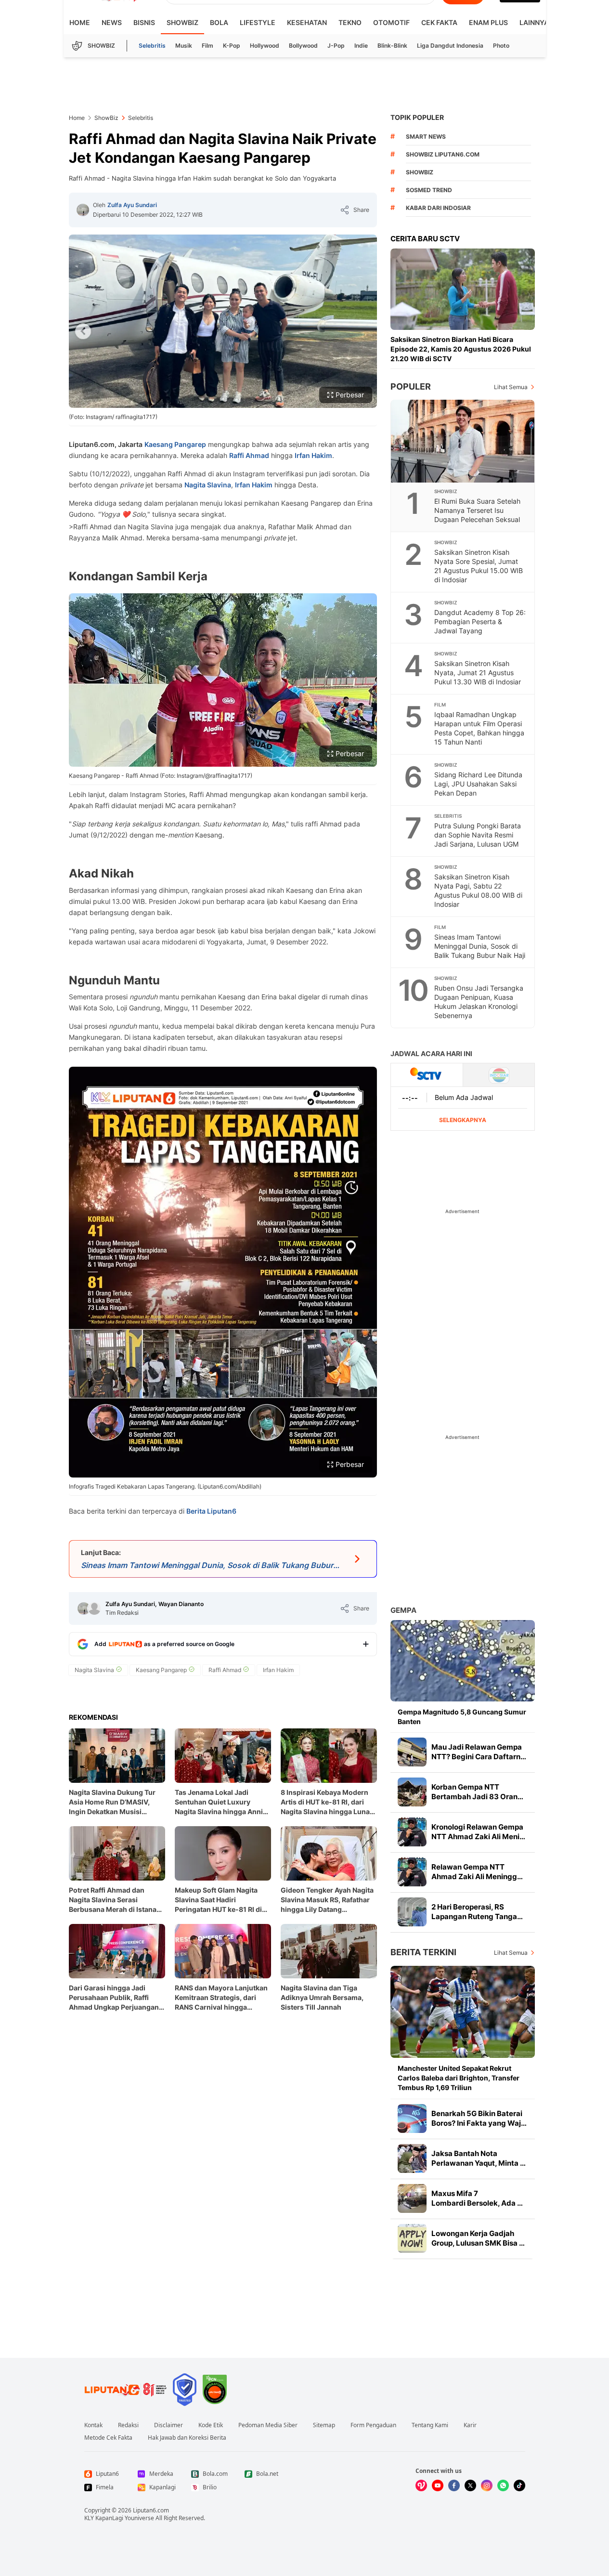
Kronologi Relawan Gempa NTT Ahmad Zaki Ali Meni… (478, 1832)
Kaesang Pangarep (175, 444)
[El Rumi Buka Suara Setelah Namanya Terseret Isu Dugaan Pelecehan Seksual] (463, 441)
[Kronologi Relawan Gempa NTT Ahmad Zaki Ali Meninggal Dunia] (412, 1832)
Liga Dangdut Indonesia (450, 46)
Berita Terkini (423, 1952)
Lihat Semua (511, 387)
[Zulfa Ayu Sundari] (83, 210)
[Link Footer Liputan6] (126, 2390)
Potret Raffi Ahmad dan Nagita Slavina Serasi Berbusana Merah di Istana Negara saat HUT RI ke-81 (113, 1900)
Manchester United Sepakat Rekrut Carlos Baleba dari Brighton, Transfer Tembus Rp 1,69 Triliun (459, 2078)
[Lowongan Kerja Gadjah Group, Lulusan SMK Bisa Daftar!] (412, 2238)
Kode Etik (211, 2425)
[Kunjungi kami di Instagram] (487, 2485)
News (112, 22)
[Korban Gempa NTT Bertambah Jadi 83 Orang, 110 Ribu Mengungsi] (412, 1792)
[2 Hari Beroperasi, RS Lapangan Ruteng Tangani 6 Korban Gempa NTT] (412, 1912)
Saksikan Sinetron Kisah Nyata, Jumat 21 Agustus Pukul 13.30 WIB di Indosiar (478, 673)
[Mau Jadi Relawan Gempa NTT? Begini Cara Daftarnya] (412, 1752)
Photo (501, 46)
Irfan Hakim (313, 455)
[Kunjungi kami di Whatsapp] (503, 2485)
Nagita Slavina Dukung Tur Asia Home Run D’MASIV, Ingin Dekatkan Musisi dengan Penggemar (112, 1802)
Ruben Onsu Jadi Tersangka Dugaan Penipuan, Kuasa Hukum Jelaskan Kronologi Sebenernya (479, 1002)
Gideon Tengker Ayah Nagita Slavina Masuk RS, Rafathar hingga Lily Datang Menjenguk (327, 1900)
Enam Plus (488, 22)
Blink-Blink (392, 46)
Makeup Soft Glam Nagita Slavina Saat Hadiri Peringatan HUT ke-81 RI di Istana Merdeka (218, 1900)
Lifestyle (258, 22)
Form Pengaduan (373, 2425)
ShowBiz (182, 22)
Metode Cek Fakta (108, 2438)
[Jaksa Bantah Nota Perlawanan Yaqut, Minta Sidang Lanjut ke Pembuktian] (412, 2158)
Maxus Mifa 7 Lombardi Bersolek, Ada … (477, 2198)
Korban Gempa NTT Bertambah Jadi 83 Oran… (477, 1792)
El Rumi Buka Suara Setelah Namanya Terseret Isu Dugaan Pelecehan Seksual (477, 510)
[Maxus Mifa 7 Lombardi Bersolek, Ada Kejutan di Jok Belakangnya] (412, 2198)
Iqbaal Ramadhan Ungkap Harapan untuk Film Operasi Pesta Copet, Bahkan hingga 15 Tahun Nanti (479, 728)
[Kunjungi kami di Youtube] (438, 2485)
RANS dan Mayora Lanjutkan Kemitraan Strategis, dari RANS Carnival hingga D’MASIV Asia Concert (221, 1998)
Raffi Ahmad (249, 455)
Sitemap (324, 2425)
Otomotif (391, 22)
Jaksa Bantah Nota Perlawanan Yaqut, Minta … (479, 2158)
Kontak (93, 2425)
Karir (470, 2425)
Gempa (403, 1610)
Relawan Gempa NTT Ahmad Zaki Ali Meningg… (477, 1872)
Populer (411, 386)
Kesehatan (307, 22)
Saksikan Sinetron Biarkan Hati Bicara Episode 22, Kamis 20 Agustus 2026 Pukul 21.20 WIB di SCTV (461, 349)
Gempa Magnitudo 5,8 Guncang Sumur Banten (462, 1717)
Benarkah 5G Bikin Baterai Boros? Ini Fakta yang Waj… (479, 2118)
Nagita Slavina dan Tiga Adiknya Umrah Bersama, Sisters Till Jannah (322, 1997)
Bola (219, 22)
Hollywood (265, 46)
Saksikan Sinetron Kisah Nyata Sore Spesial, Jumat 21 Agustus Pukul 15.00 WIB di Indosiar (479, 566)
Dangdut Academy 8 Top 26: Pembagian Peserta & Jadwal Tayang (480, 621)
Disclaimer (168, 2425)
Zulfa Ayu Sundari (132, 205)
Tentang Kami (430, 2425)
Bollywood (303, 46)
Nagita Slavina (208, 485)
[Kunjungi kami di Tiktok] (519, 2485)
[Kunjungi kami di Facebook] (454, 2485)
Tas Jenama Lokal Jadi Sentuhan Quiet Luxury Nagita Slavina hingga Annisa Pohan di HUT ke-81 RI (223, 1802)
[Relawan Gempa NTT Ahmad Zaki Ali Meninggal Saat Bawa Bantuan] (412, 1872)
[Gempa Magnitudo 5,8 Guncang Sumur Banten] (463, 1661)
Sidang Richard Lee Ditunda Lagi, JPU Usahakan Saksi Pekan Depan (478, 784)
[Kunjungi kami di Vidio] (421, 2485)
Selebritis (152, 46)
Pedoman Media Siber (268, 2425)
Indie (361, 46)
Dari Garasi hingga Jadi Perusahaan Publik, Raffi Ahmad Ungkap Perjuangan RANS (114, 1998)
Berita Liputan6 (211, 1511)
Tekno (350, 22)
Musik (184, 46)
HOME (80, 22)
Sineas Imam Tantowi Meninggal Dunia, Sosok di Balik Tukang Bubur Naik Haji (480, 946)
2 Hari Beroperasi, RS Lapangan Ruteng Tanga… (477, 1912)
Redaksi (128, 2425)
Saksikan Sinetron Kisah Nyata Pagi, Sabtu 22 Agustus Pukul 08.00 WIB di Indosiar (478, 890)
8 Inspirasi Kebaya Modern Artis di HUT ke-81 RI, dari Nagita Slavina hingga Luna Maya (325, 1802)
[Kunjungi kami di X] (470, 2485)
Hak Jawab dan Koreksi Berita (187, 2438)
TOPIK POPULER (417, 117)
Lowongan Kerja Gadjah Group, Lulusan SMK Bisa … (478, 2238)
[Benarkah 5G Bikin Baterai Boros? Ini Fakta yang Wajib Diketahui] (412, 2118)
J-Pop (336, 46)
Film (207, 46)
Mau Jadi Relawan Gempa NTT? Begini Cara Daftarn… (479, 1752)
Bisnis (144, 22)
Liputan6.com (151, 2510)
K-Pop (232, 46)
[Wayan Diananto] (94, 1608)
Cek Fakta (439, 22)
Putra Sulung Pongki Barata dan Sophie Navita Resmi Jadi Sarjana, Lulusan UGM (478, 835)
